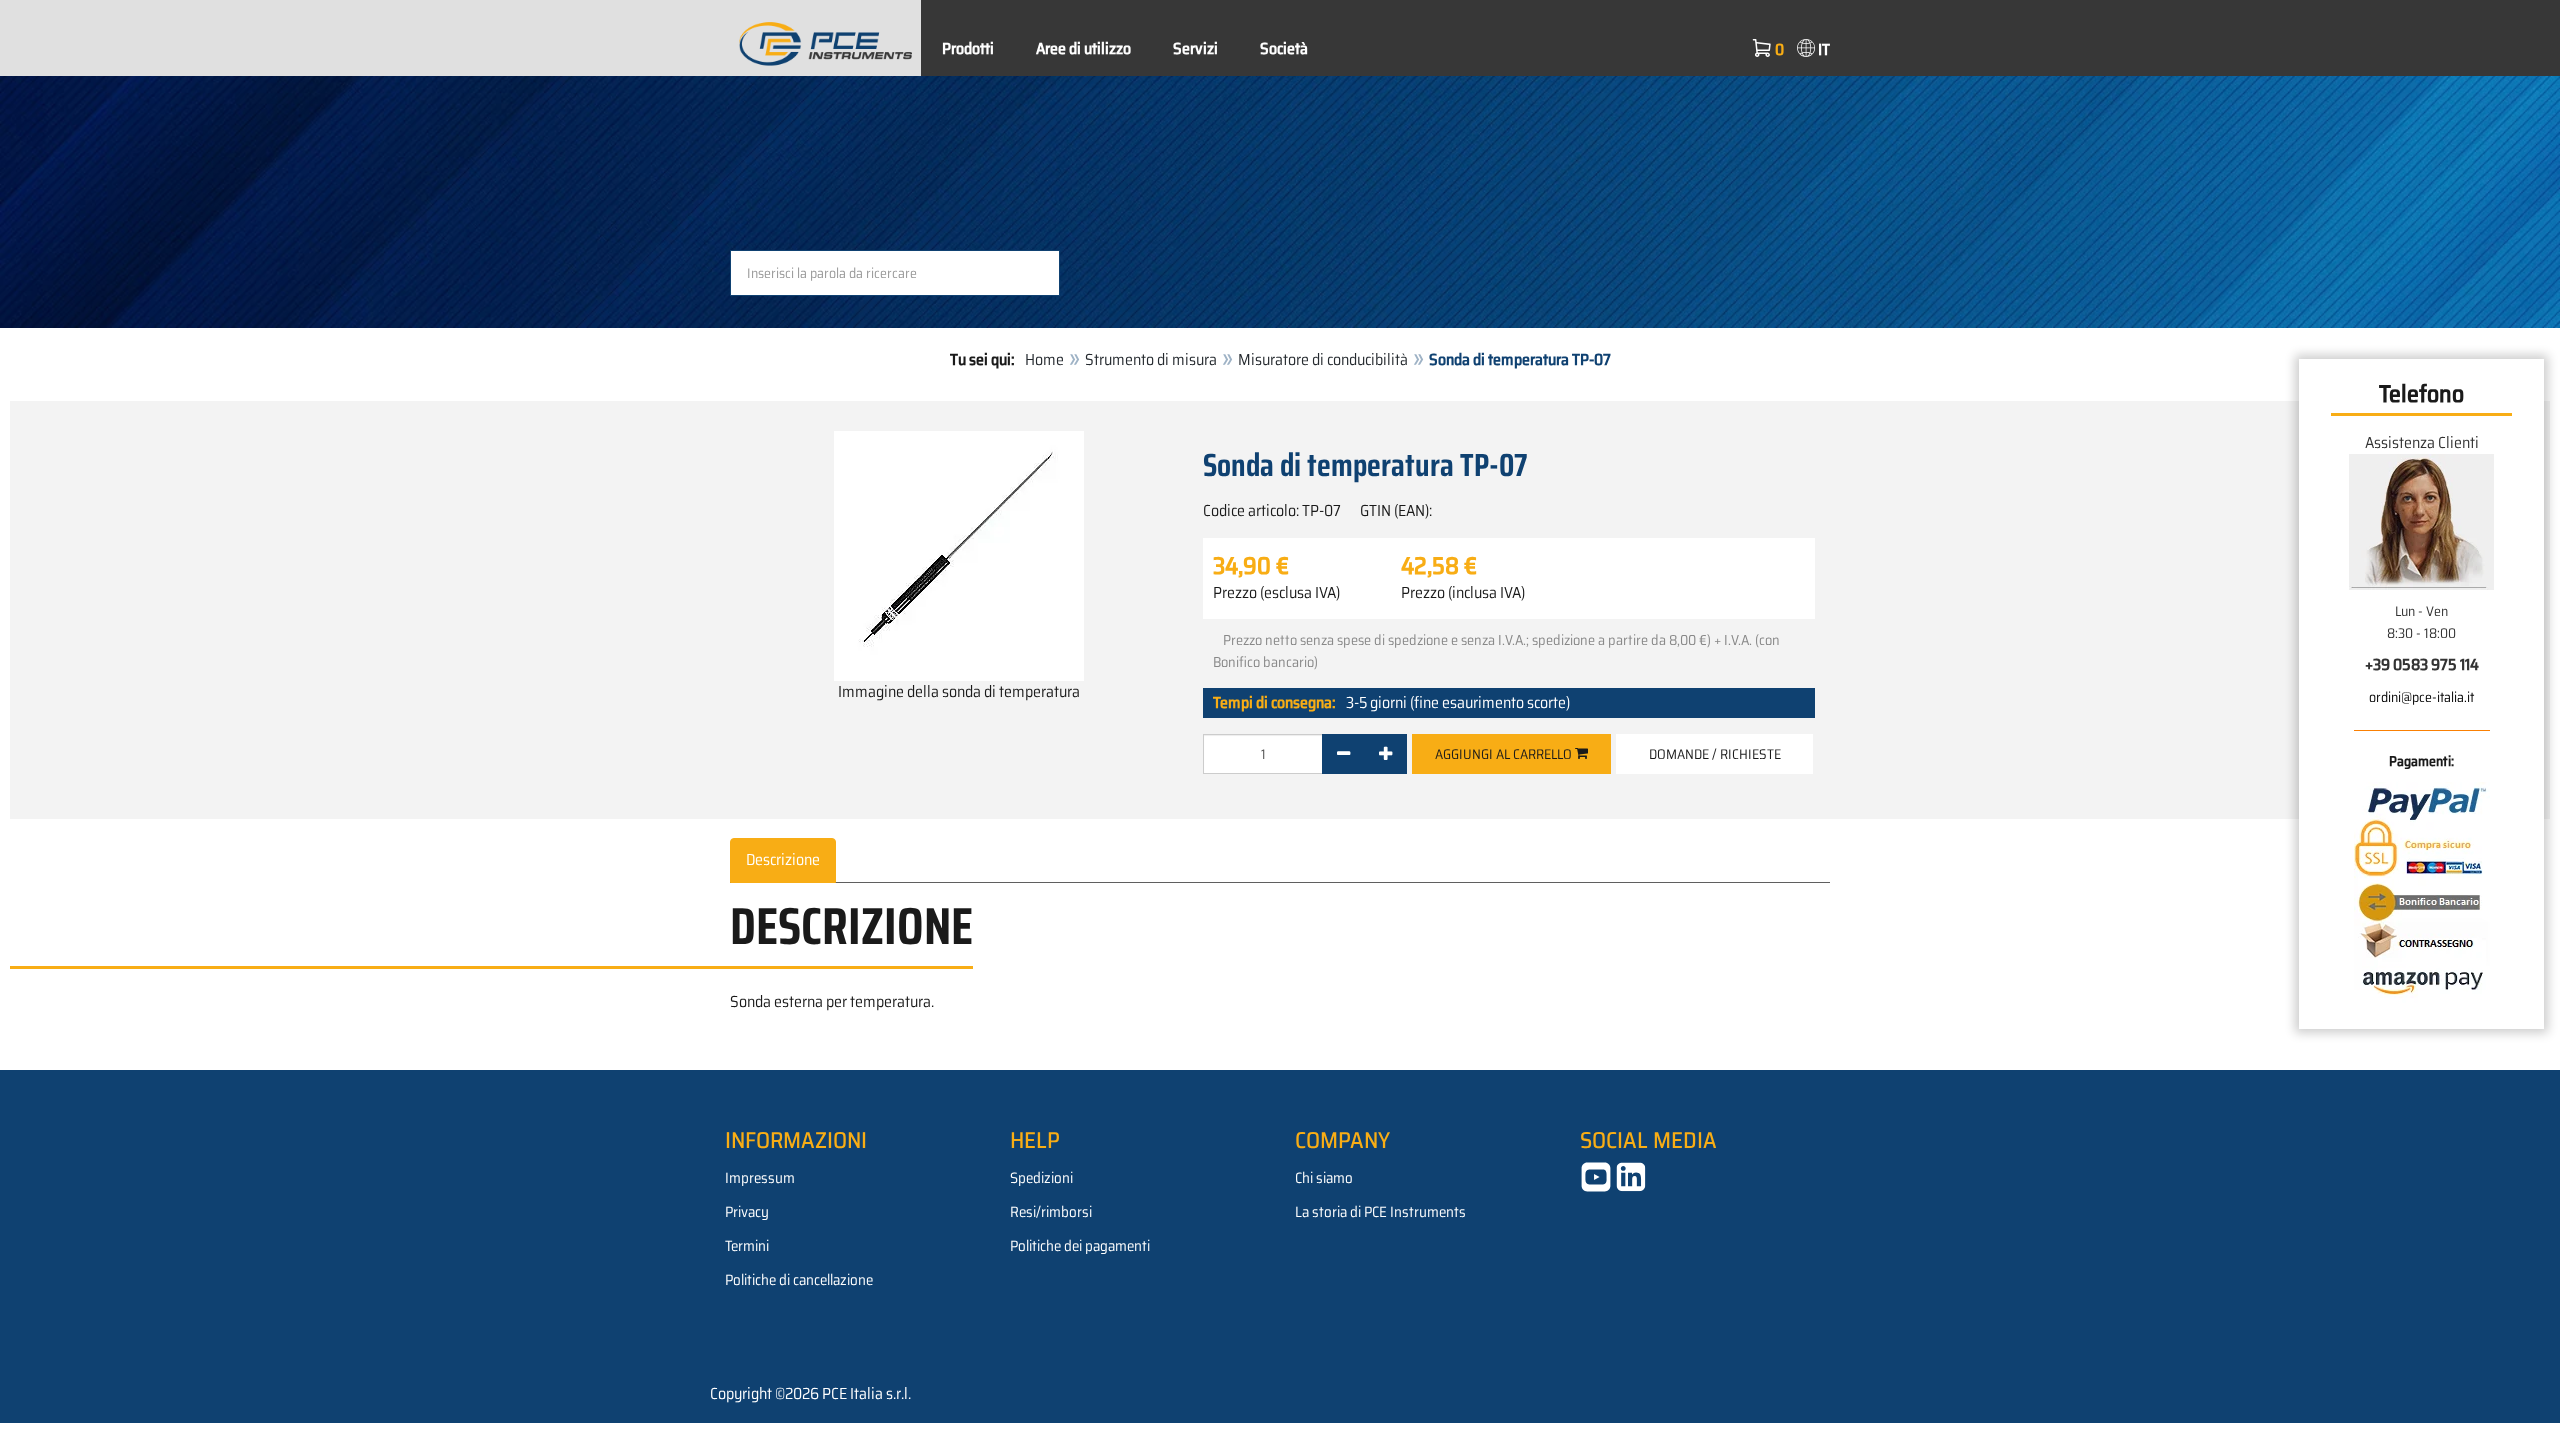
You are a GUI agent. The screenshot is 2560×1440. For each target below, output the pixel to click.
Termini (747, 1246)
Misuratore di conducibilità (1323, 359)
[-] (1343, 754)
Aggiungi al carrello (1505, 754)
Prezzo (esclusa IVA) (1276, 593)
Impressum (760, 1178)
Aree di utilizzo (1083, 48)
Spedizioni (1041, 1178)
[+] (1385, 754)
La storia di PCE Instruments (1380, 1212)
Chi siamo (1324, 1178)
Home (1044, 359)
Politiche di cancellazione (799, 1280)
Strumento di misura (1151, 359)
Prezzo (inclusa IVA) (1463, 593)
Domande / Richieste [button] (1715, 754)
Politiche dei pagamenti (1080, 1246)
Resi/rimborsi (1051, 1212)
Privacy (747, 1212)
